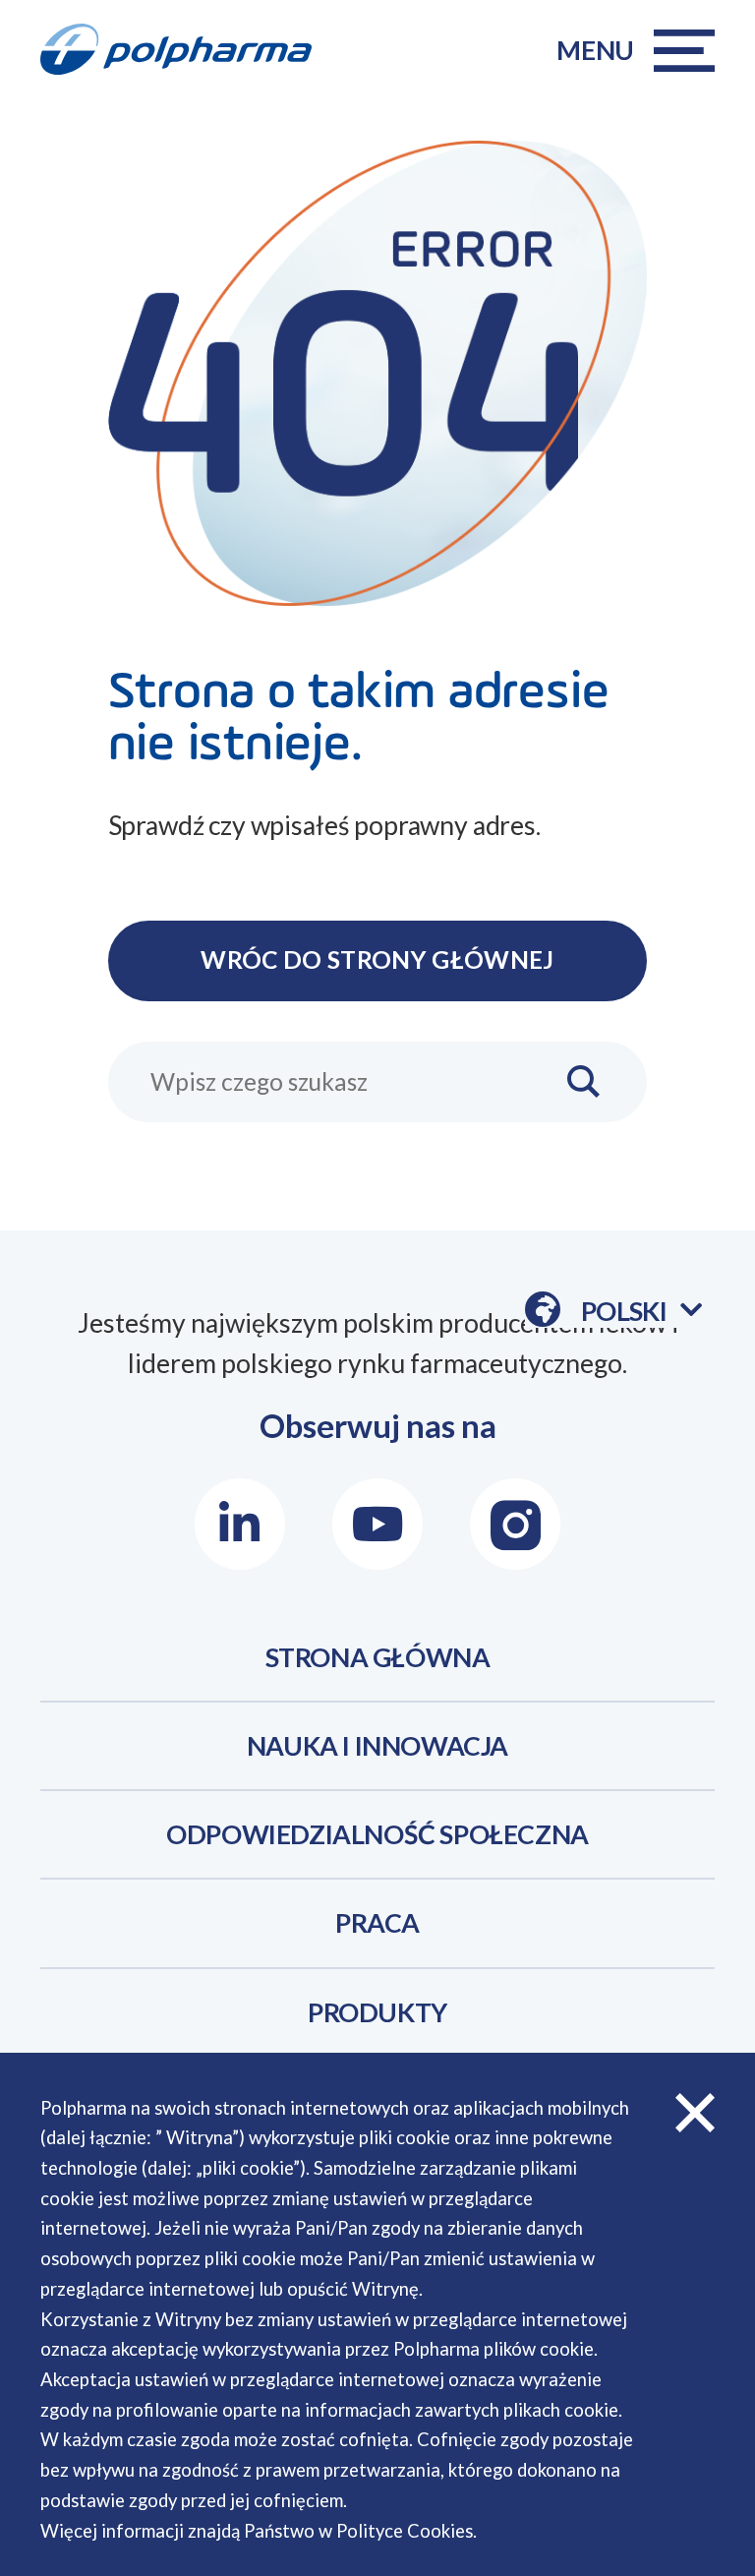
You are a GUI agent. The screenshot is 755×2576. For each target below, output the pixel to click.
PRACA (377, 1923)
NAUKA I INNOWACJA (377, 1746)
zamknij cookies (695, 2113)
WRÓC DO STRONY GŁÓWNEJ (377, 959)
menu (595, 50)
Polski (641, 1312)
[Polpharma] (189, 50)
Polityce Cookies (405, 2531)
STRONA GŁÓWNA (378, 1657)
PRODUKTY (377, 2012)
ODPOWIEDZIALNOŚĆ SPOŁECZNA (377, 1834)
